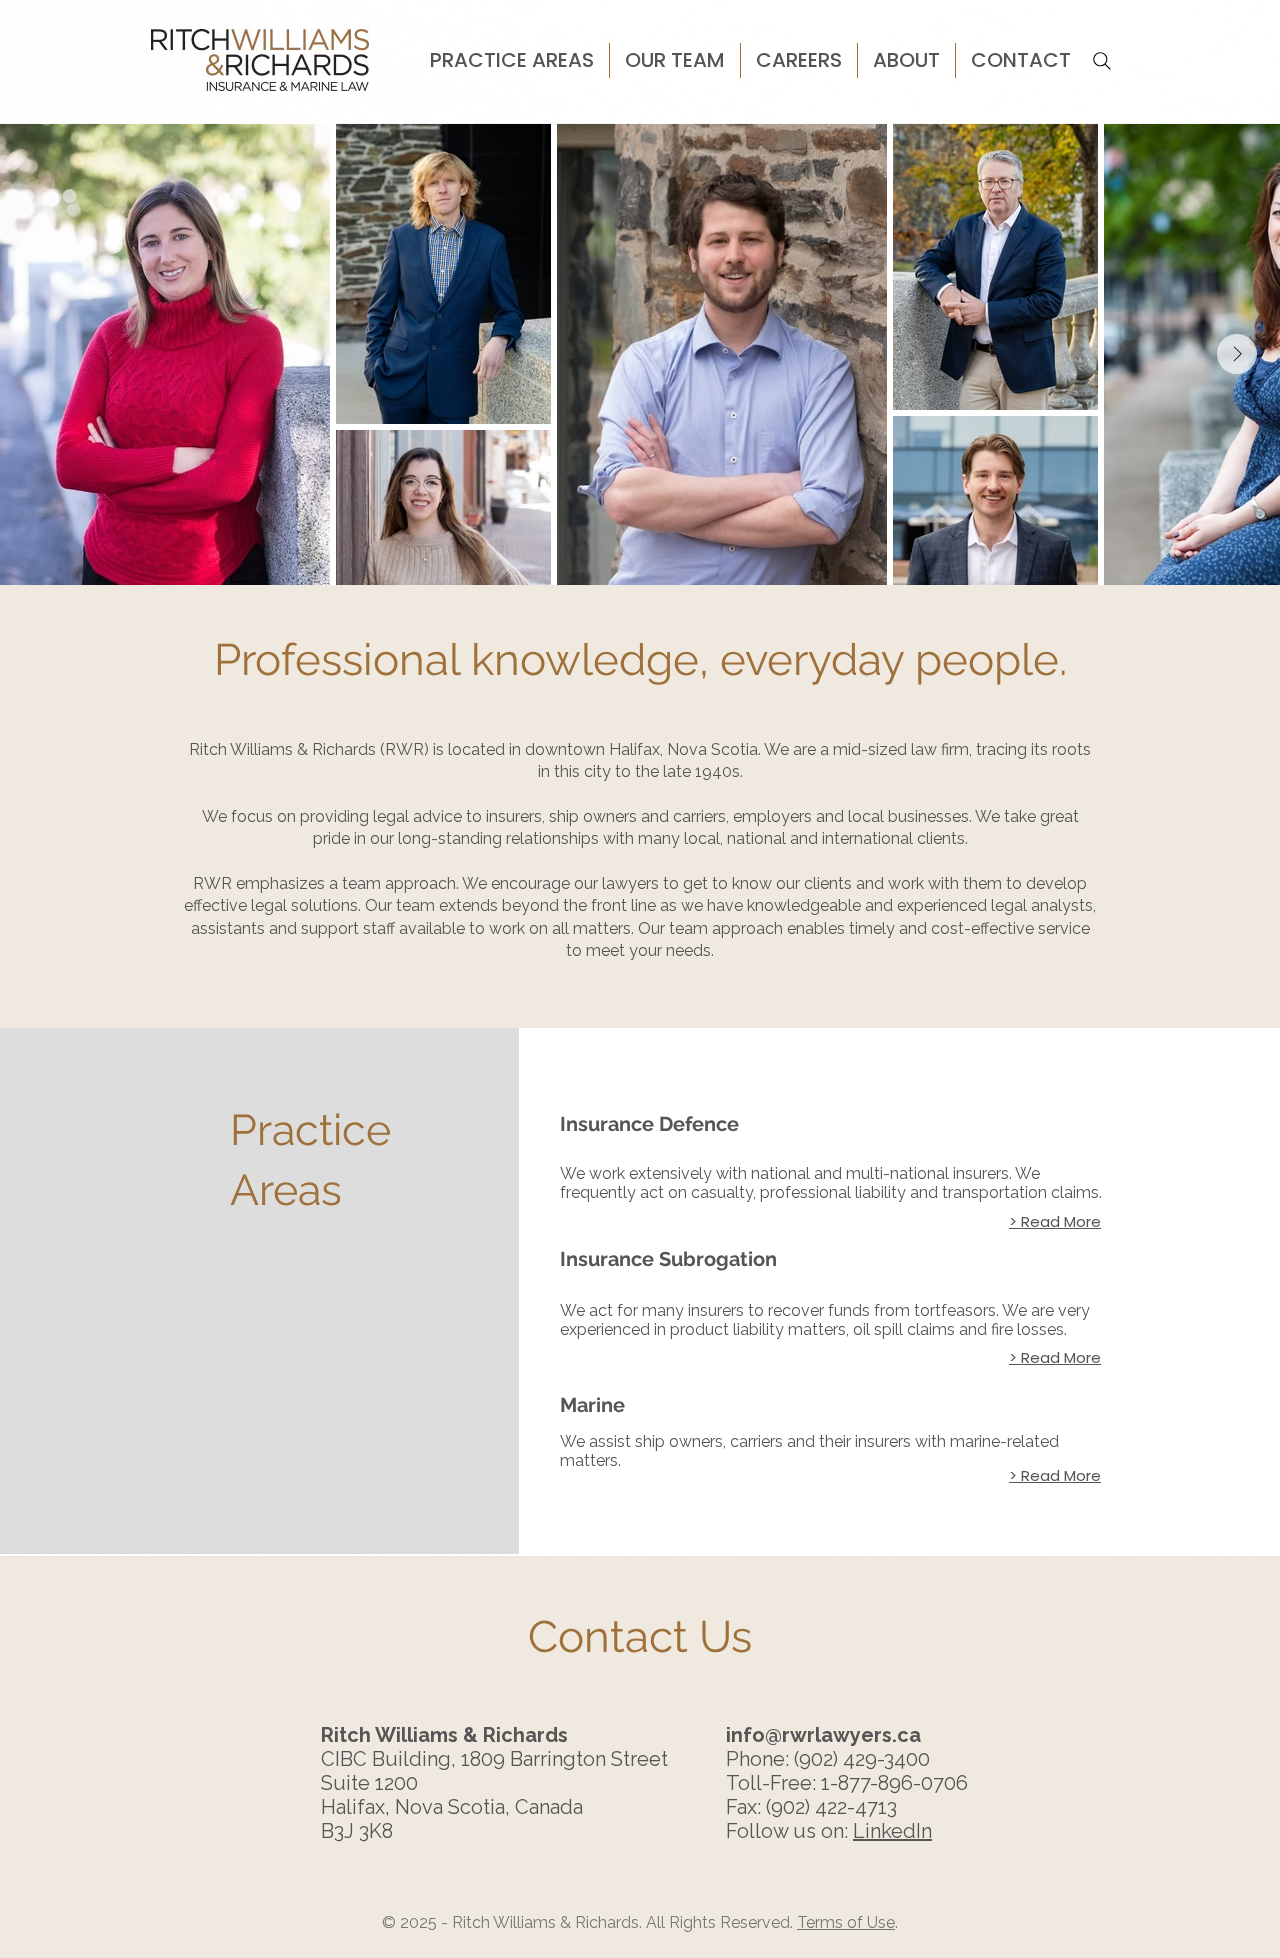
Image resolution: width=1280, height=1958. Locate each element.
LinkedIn (892, 1831)
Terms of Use (846, 1922)
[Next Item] (1237, 354)
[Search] (1102, 61)
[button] (512, 60)
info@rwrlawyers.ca (823, 1735)
